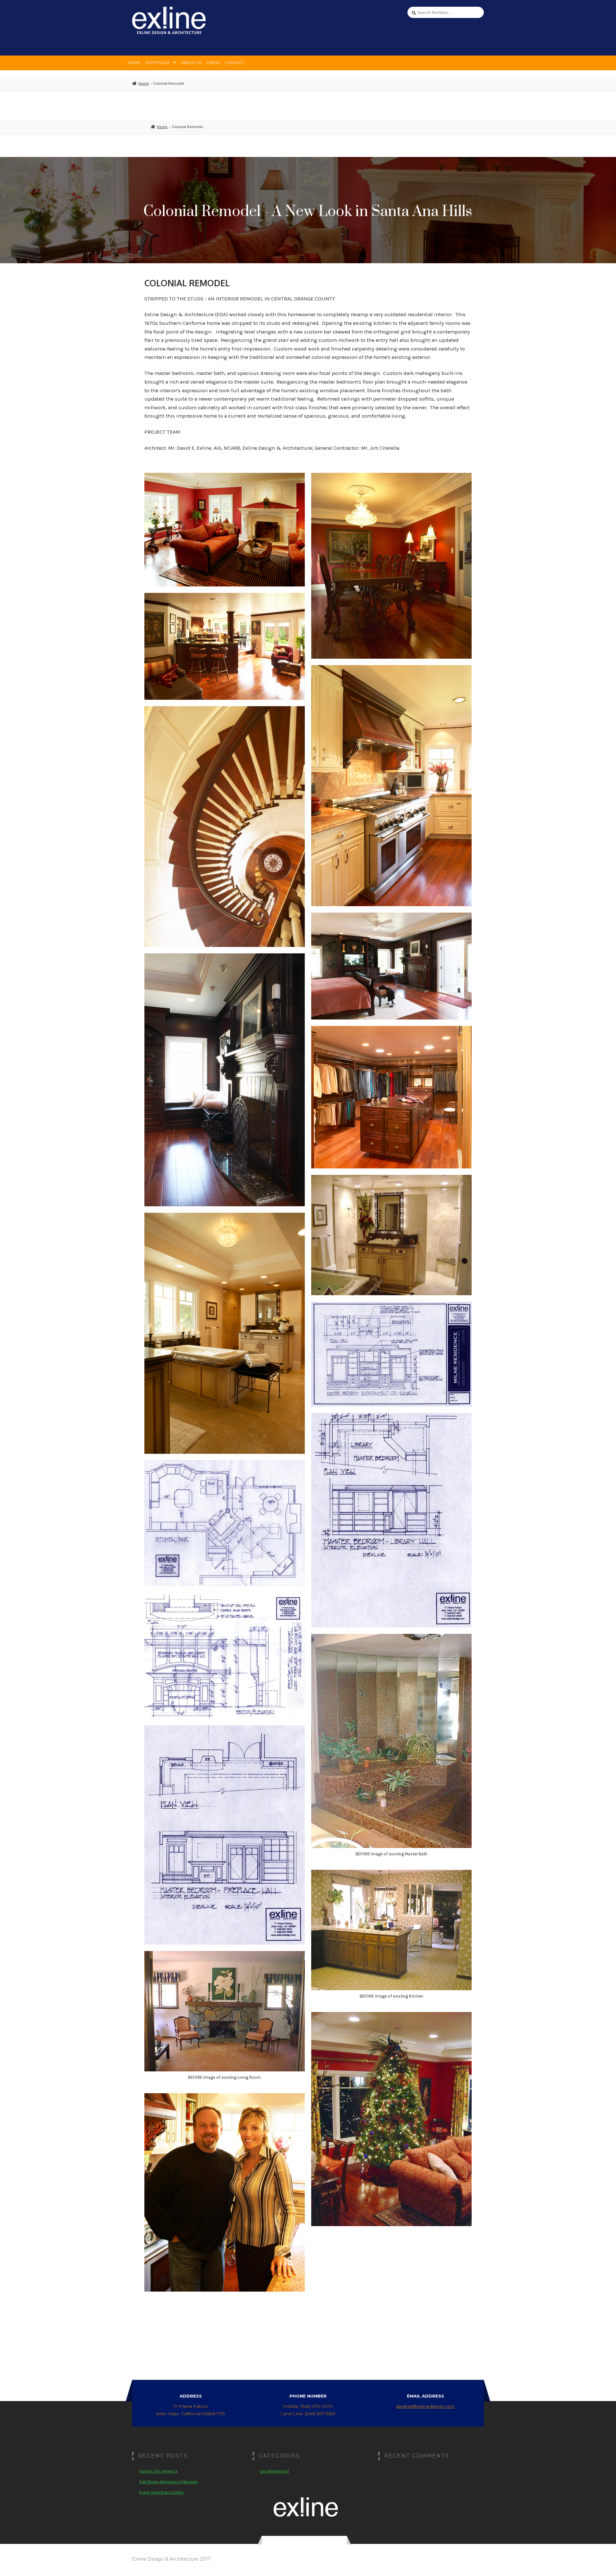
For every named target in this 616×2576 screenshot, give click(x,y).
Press (213, 62)
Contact (234, 62)
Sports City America (158, 2471)
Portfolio (157, 62)
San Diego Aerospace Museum (169, 2482)
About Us (191, 62)
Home (134, 62)
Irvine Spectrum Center (162, 2492)
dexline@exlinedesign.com (425, 2406)
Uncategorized (274, 2471)
